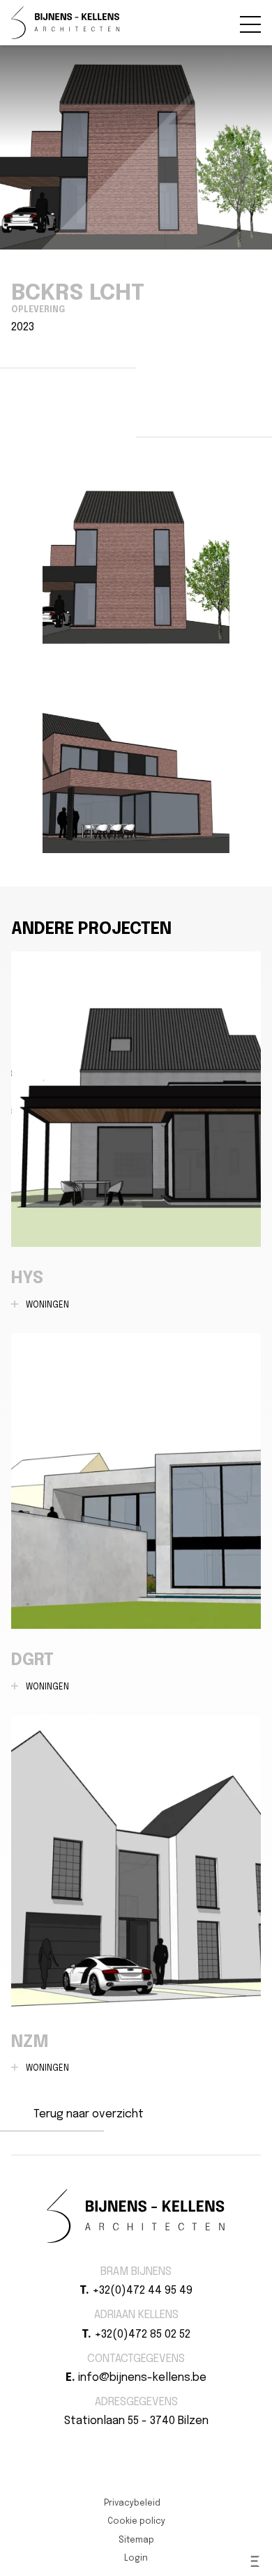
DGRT (136, 1513)
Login (136, 2559)
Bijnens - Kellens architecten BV (66, 23)
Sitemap (136, 2540)
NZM (136, 1894)
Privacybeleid (132, 2504)
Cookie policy (136, 2522)
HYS (136, 1131)
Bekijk (136, 558)
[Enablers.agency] (255, 2561)
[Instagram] (144, 2446)
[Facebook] (128, 2446)
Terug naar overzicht (89, 2114)
